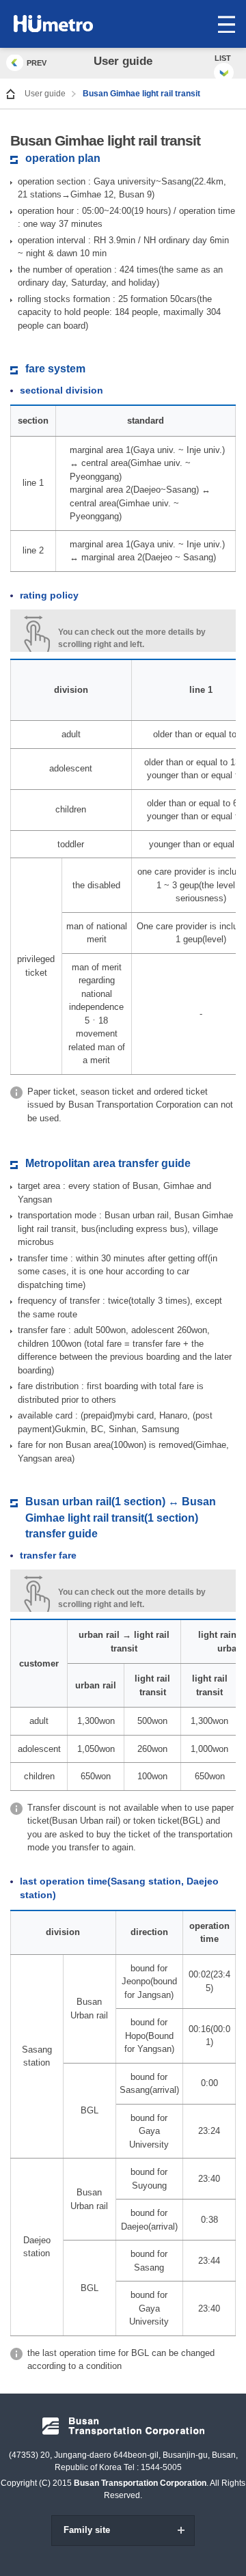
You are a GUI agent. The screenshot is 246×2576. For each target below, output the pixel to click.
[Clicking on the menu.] (226, 24)
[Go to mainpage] (11, 94)
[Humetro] (73, 24)
